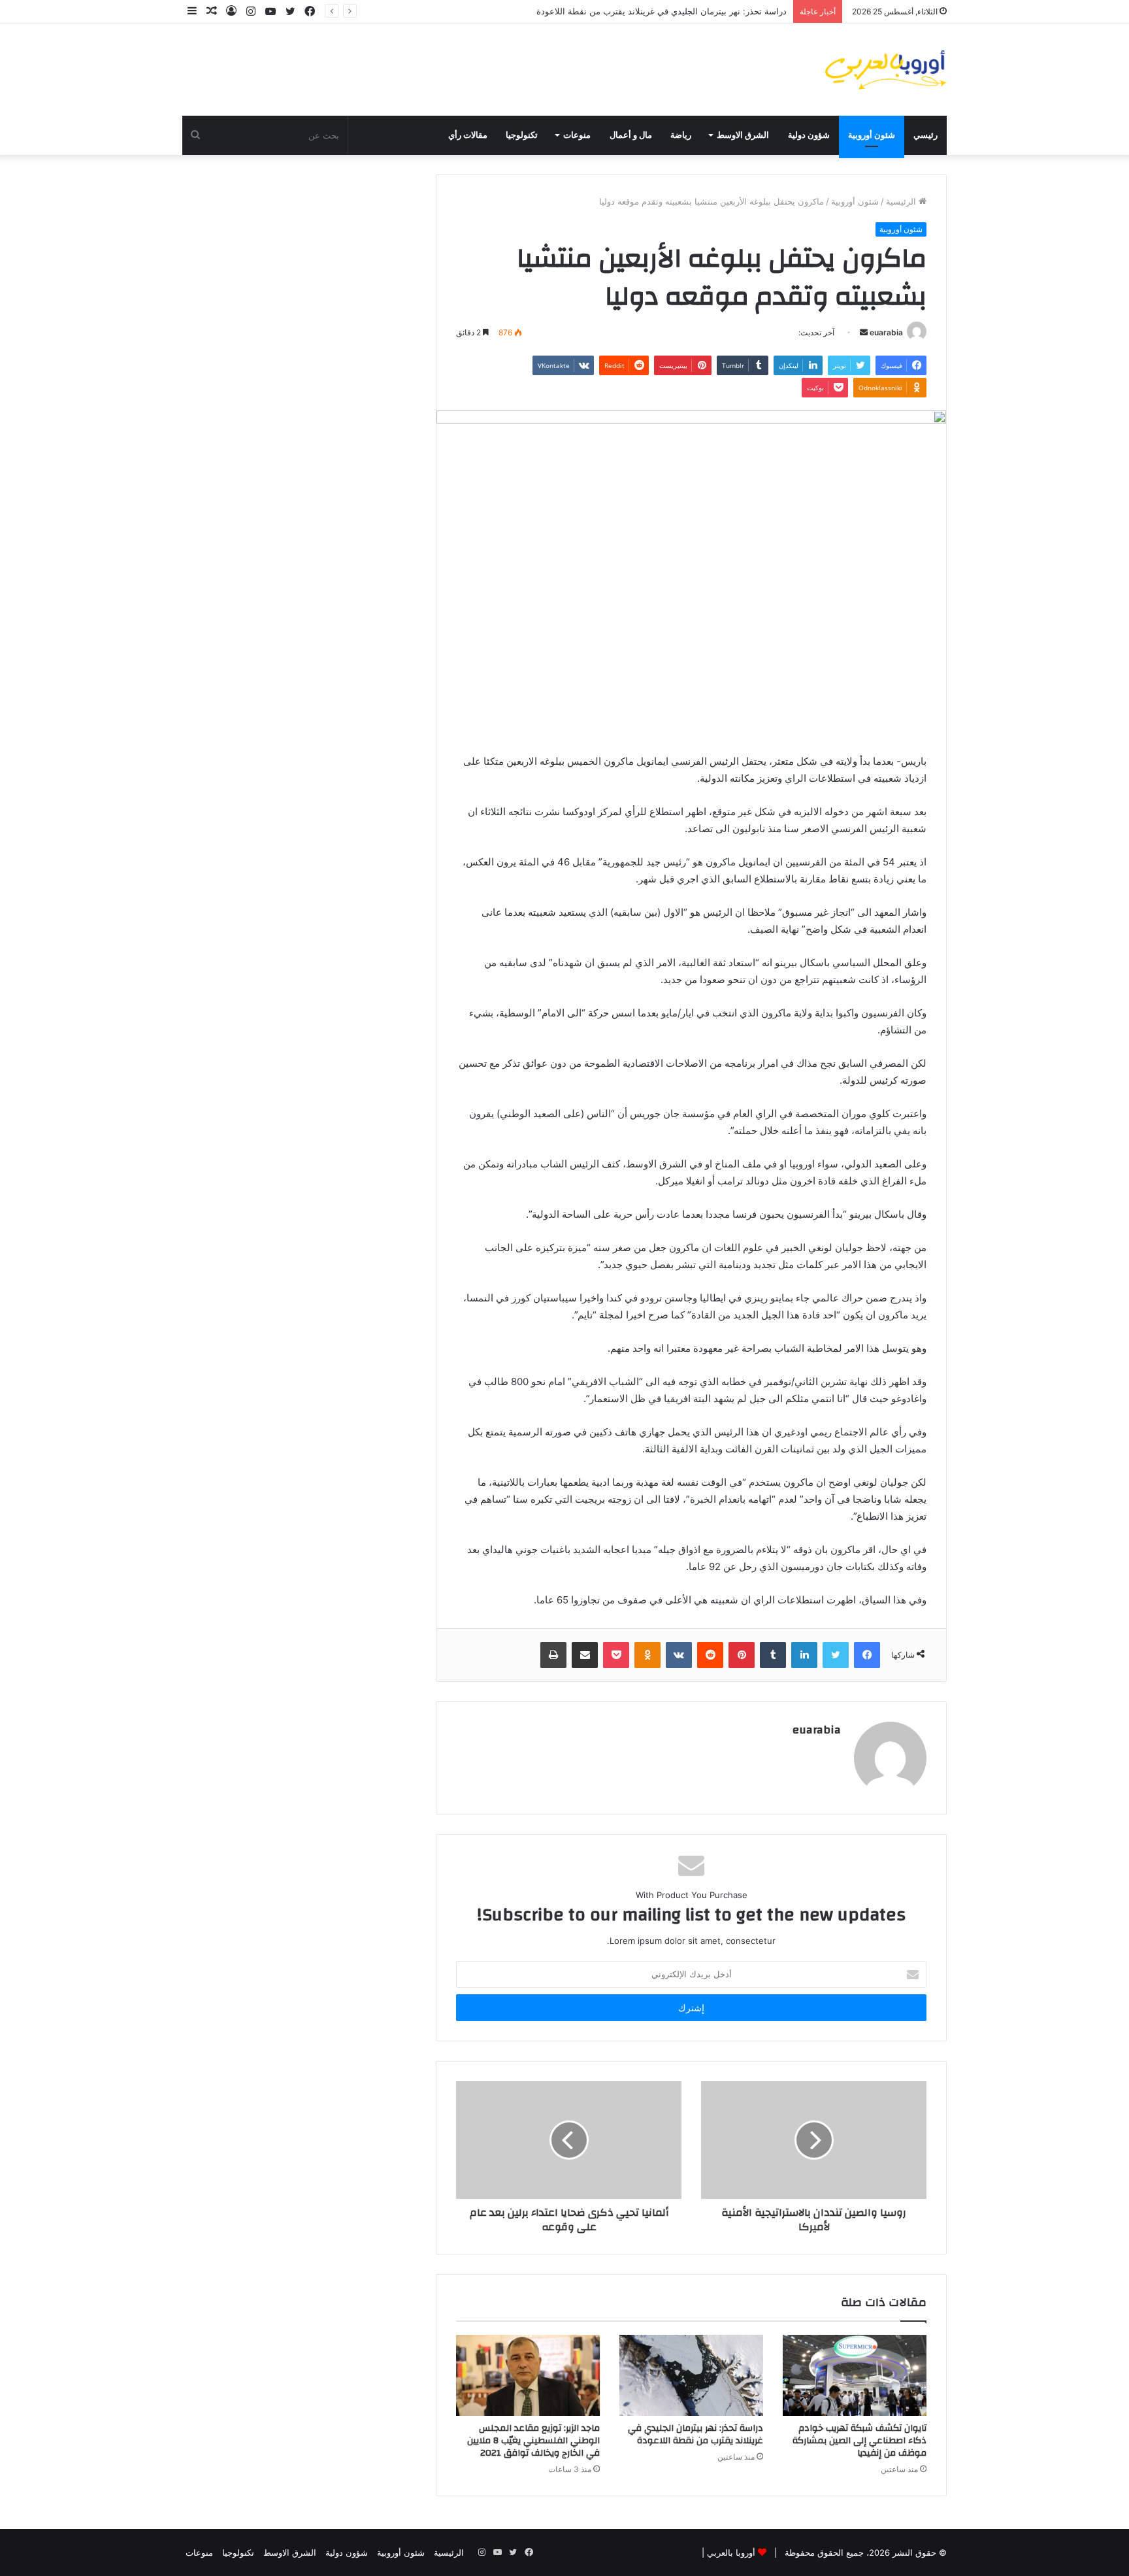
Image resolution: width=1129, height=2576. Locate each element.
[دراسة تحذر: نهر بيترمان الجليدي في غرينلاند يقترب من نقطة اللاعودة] (691, 2375)
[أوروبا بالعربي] (886, 70)
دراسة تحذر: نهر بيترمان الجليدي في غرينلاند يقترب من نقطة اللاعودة (662, 11)
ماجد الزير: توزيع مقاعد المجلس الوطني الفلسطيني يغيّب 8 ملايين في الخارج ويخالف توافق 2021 (533, 2441)
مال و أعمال (631, 135)
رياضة (681, 135)
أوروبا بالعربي (731, 2552)
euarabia (886, 332)
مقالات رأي (468, 135)
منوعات (577, 135)
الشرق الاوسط (743, 135)
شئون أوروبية (872, 135)
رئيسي (925, 135)
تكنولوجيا (522, 135)
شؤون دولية (809, 135)
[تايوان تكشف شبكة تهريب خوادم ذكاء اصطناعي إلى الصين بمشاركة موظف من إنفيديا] (855, 2375)
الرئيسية (902, 201)
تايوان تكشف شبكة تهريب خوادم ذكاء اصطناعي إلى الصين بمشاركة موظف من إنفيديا (859, 2441)
